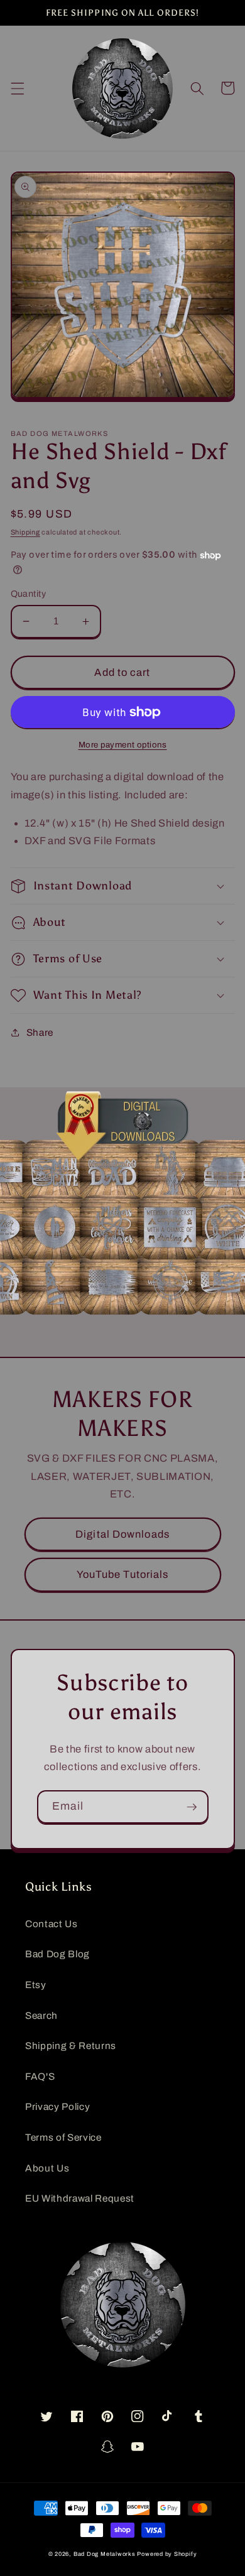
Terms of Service (63, 2137)
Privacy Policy (57, 2106)
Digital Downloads (122, 1534)
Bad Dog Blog (57, 1954)
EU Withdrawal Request (80, 2198)
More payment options (123, 745)
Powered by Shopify (167, 2554)
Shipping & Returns (71, 2046)
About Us (47, 2168)
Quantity (29, 594)
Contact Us (52, 1924)
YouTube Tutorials (123, 1574)
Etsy (36, 1985)
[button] (17, 88)
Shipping (25, 532)
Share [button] (40, 1032)
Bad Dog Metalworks (105, 2554)
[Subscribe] (192, 1807)
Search (41, 2015)
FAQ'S (40, 2076)
